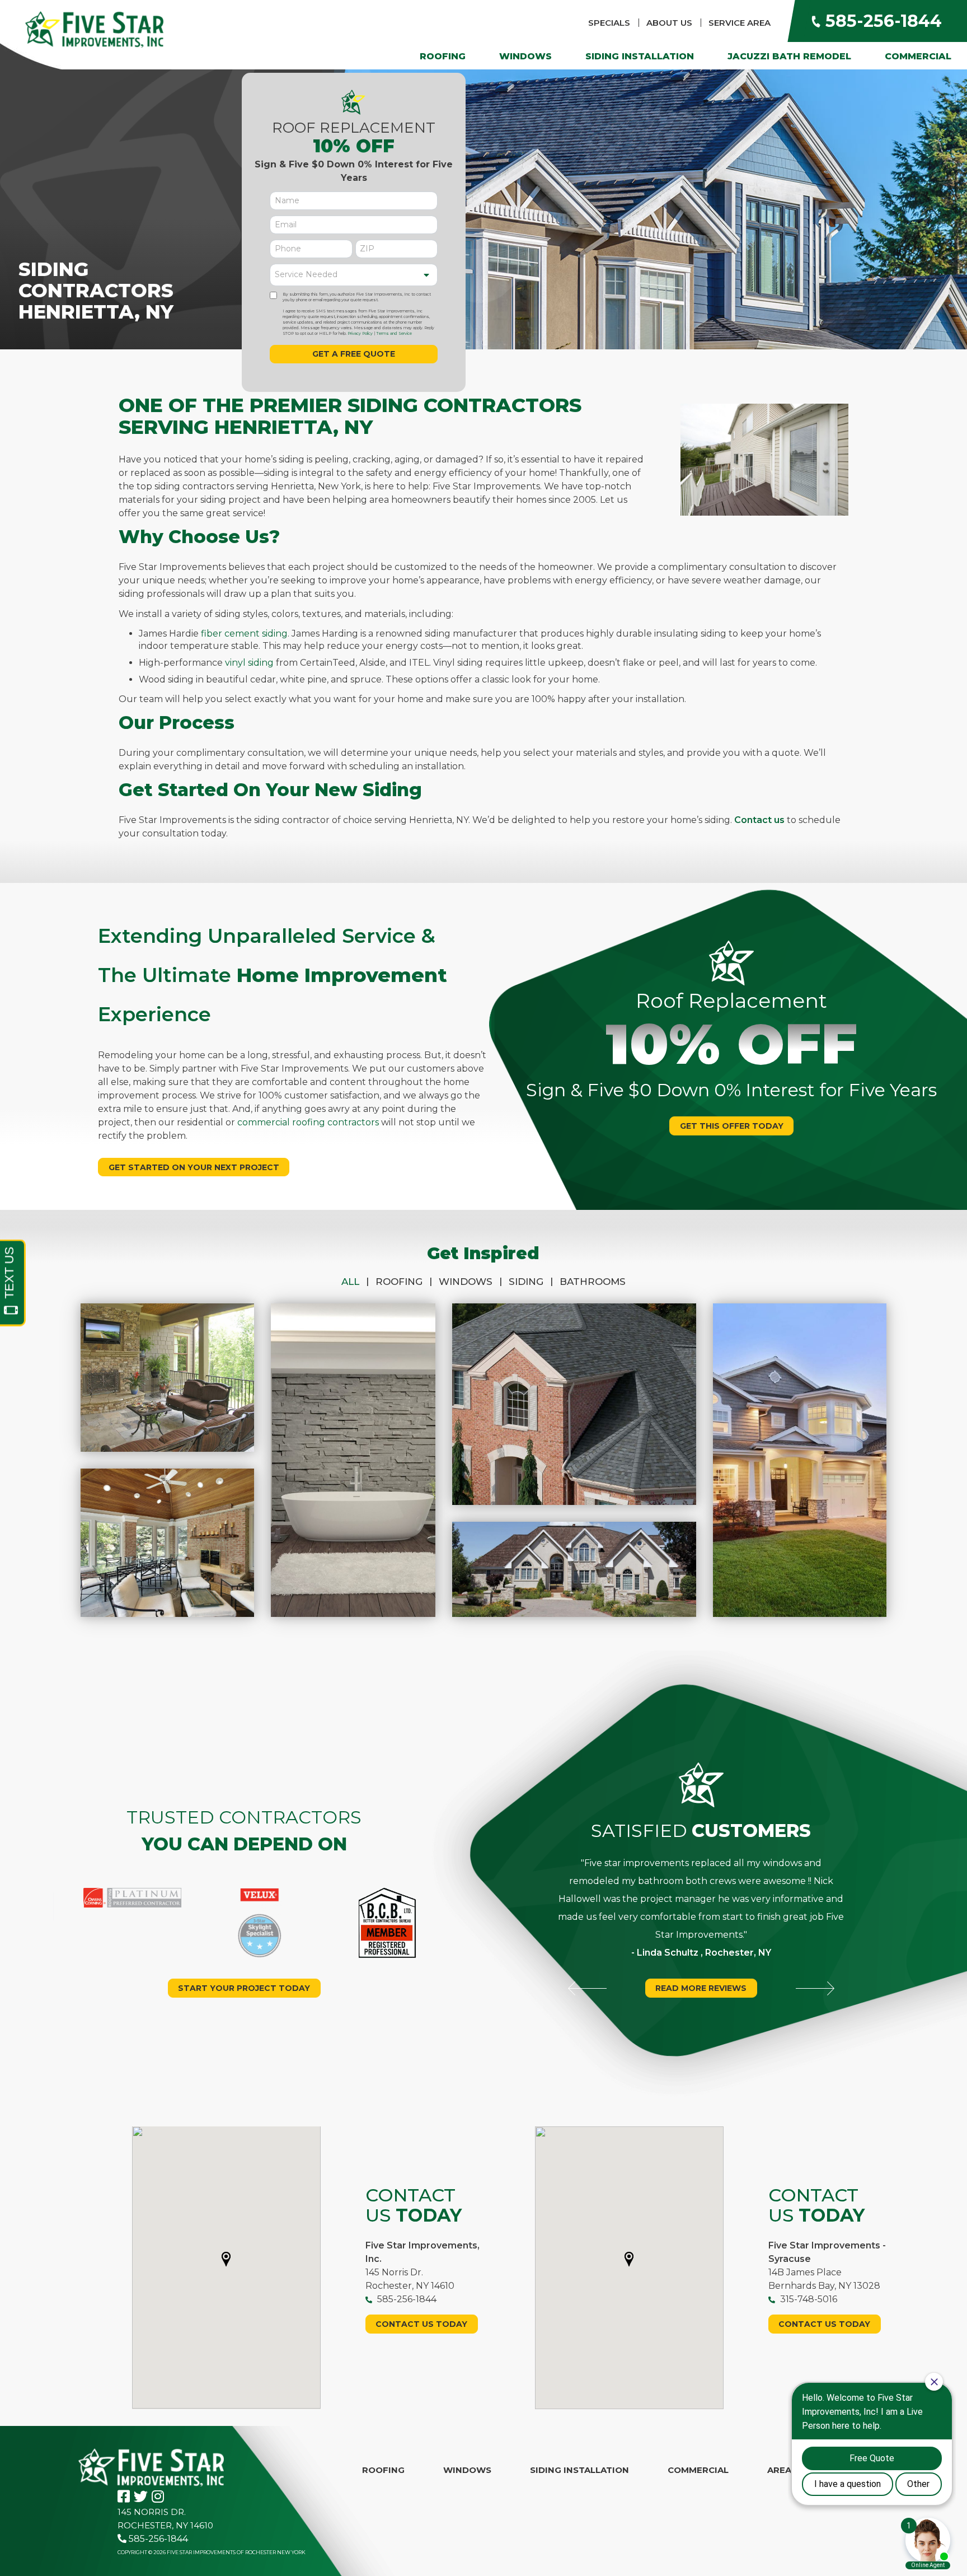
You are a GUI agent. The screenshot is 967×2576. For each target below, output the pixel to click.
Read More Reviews (701, 1988)
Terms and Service (394, 333)
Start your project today (244, 1988)
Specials (609, 23)
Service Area (740, 23)
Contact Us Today (421, 2324)
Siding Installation (640, 56)
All (355, 1282)
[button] (226, 2259)
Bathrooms (593, 1282)
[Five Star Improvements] (94, 29)
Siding (531, 1282)
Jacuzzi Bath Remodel (789, 56)
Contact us (759, 820)
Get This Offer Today (732, 1126)
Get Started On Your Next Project (194, 1167)
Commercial (918, 56)
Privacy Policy (360, 333)
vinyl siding (249, 663)
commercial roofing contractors (308, 1122)
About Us (669, 23)
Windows (525, 56)
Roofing (443, 56)
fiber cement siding (244, 634)
